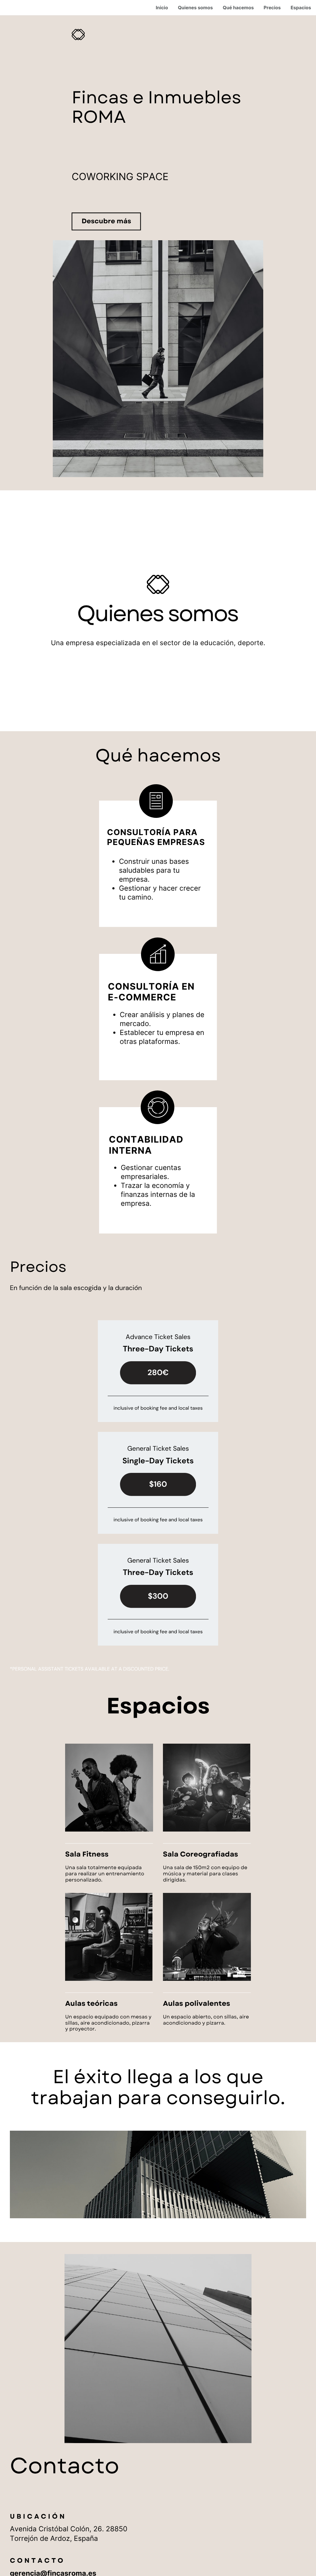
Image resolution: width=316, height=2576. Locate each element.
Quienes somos (195, 8)
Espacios (301, 8)
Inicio (162, 8)
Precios (272, 8)
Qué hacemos (238, 8)
